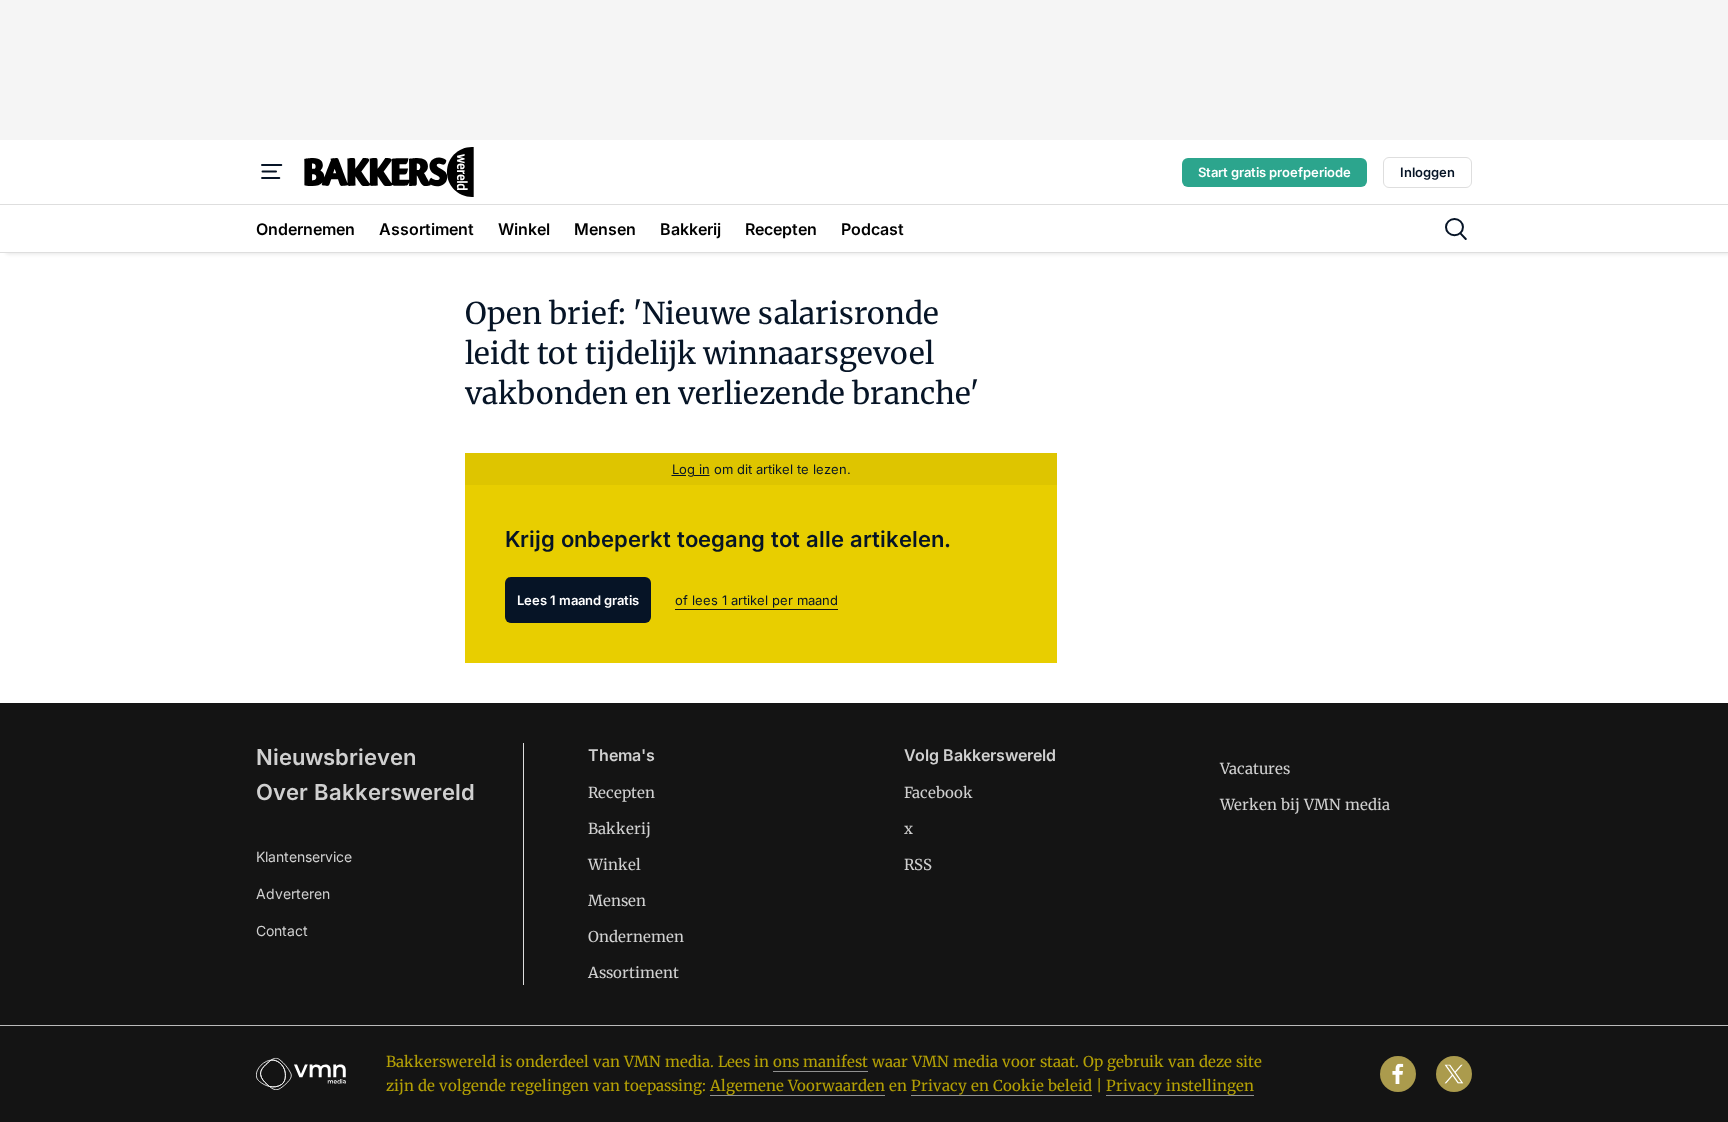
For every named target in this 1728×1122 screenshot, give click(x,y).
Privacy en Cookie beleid (1001, 1085)
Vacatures (1255, 768)
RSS (918, 864)
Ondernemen (636, 936)
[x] (1454, 1074)
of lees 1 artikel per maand (756, 600)
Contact (282, 930)
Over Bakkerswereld (365, 792)
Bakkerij (619, 828)
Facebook (938, 792)
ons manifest (820, 1061)
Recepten (621, 792)
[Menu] (272, 172)
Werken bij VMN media (1305, 804)
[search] (1456, 229)
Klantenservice (304, 856)
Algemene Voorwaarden (797, 1085)
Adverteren (293, 893)
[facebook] (1398, 1074)
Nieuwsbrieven (336, 757)
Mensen (617, 900)
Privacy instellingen (1180, 1085)
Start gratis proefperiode (1274, 172)
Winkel (614, 864)
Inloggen (1427, 172)
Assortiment (633, 972)
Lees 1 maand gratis (578, 600)
